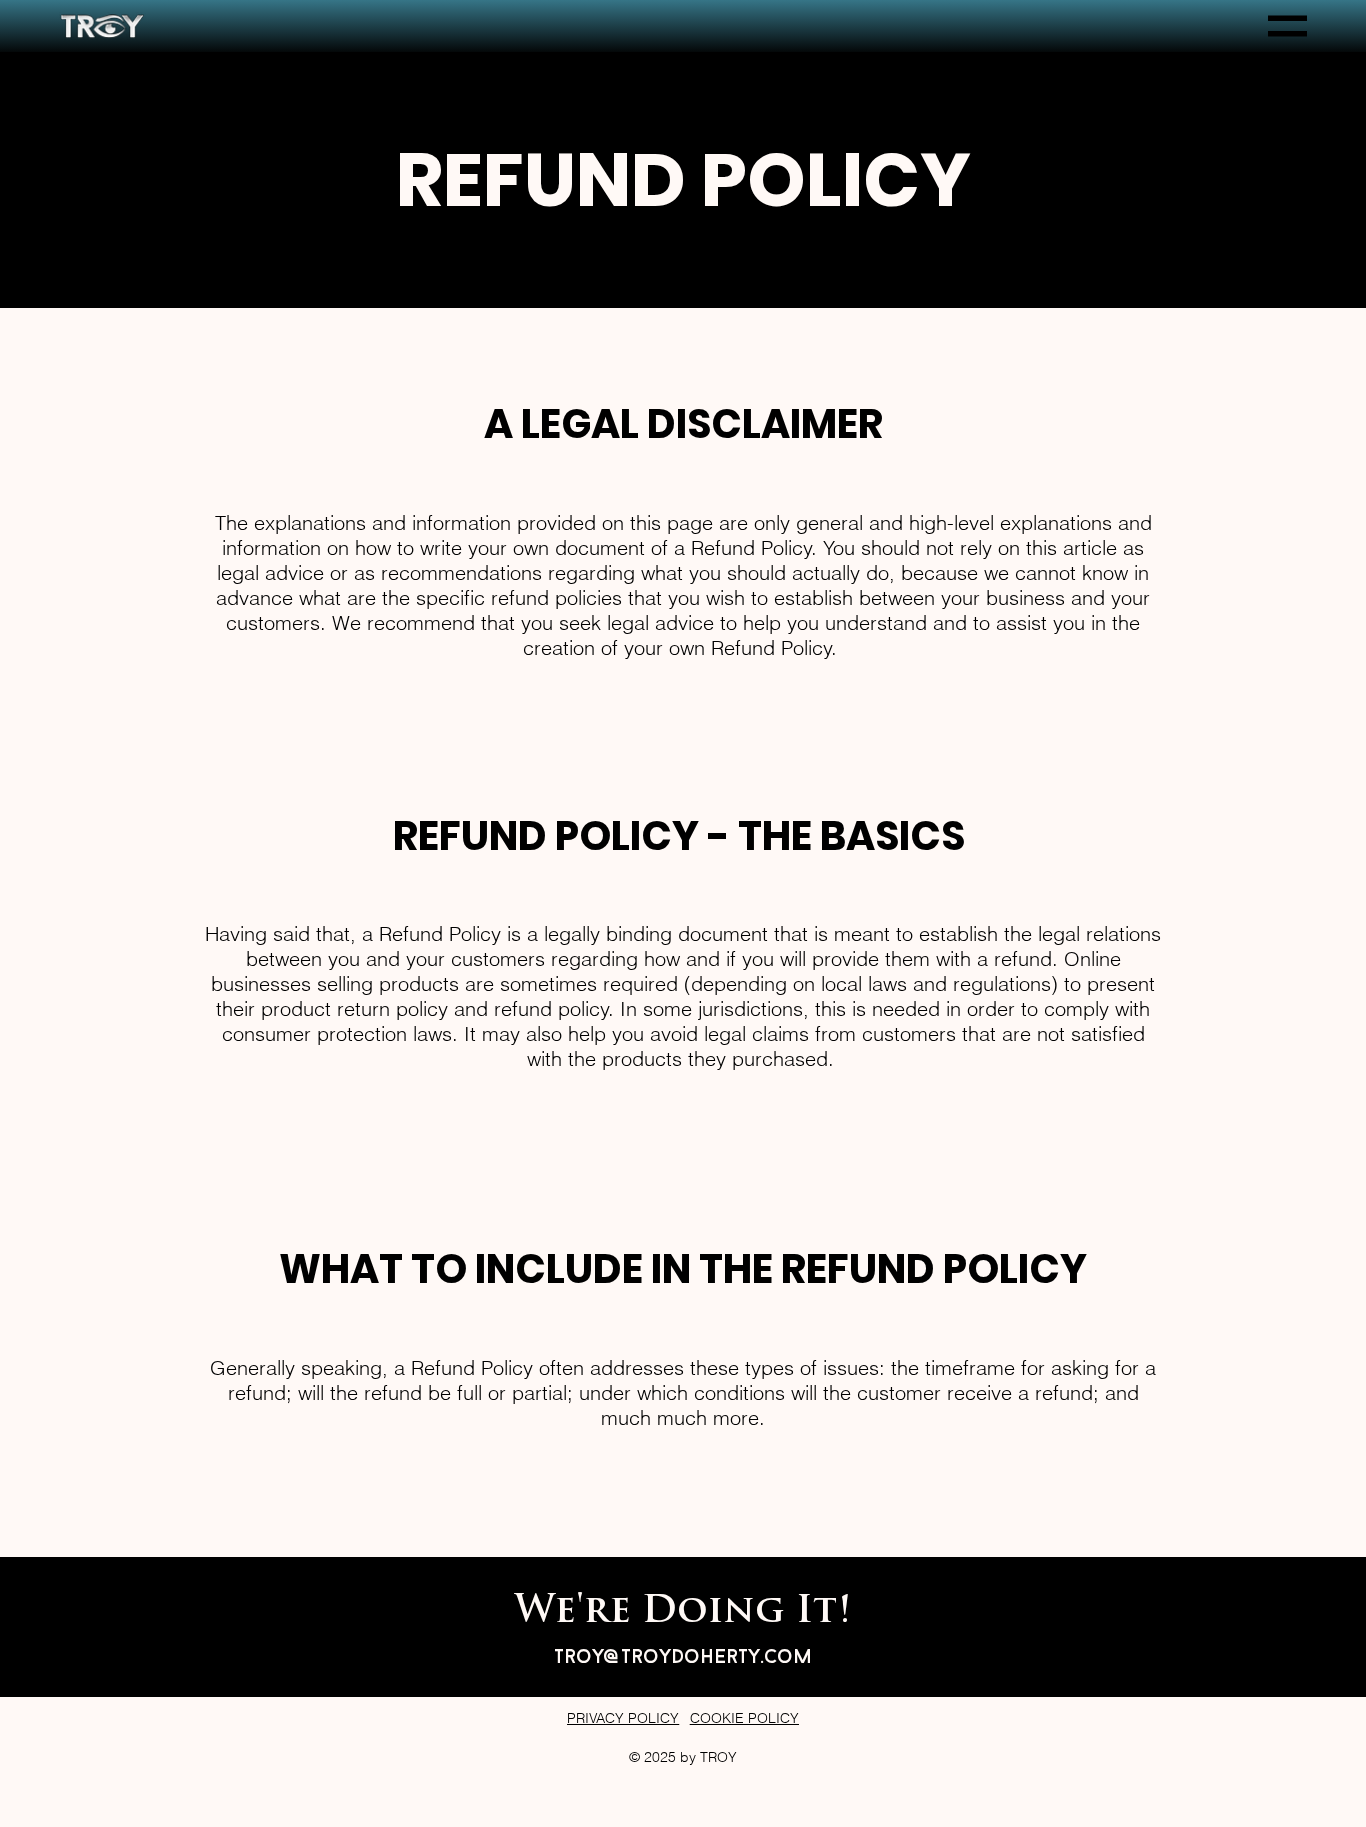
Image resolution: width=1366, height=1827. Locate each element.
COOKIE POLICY (744, 1718)
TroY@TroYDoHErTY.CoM (683, 1658)
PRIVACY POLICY (623, 1718)
